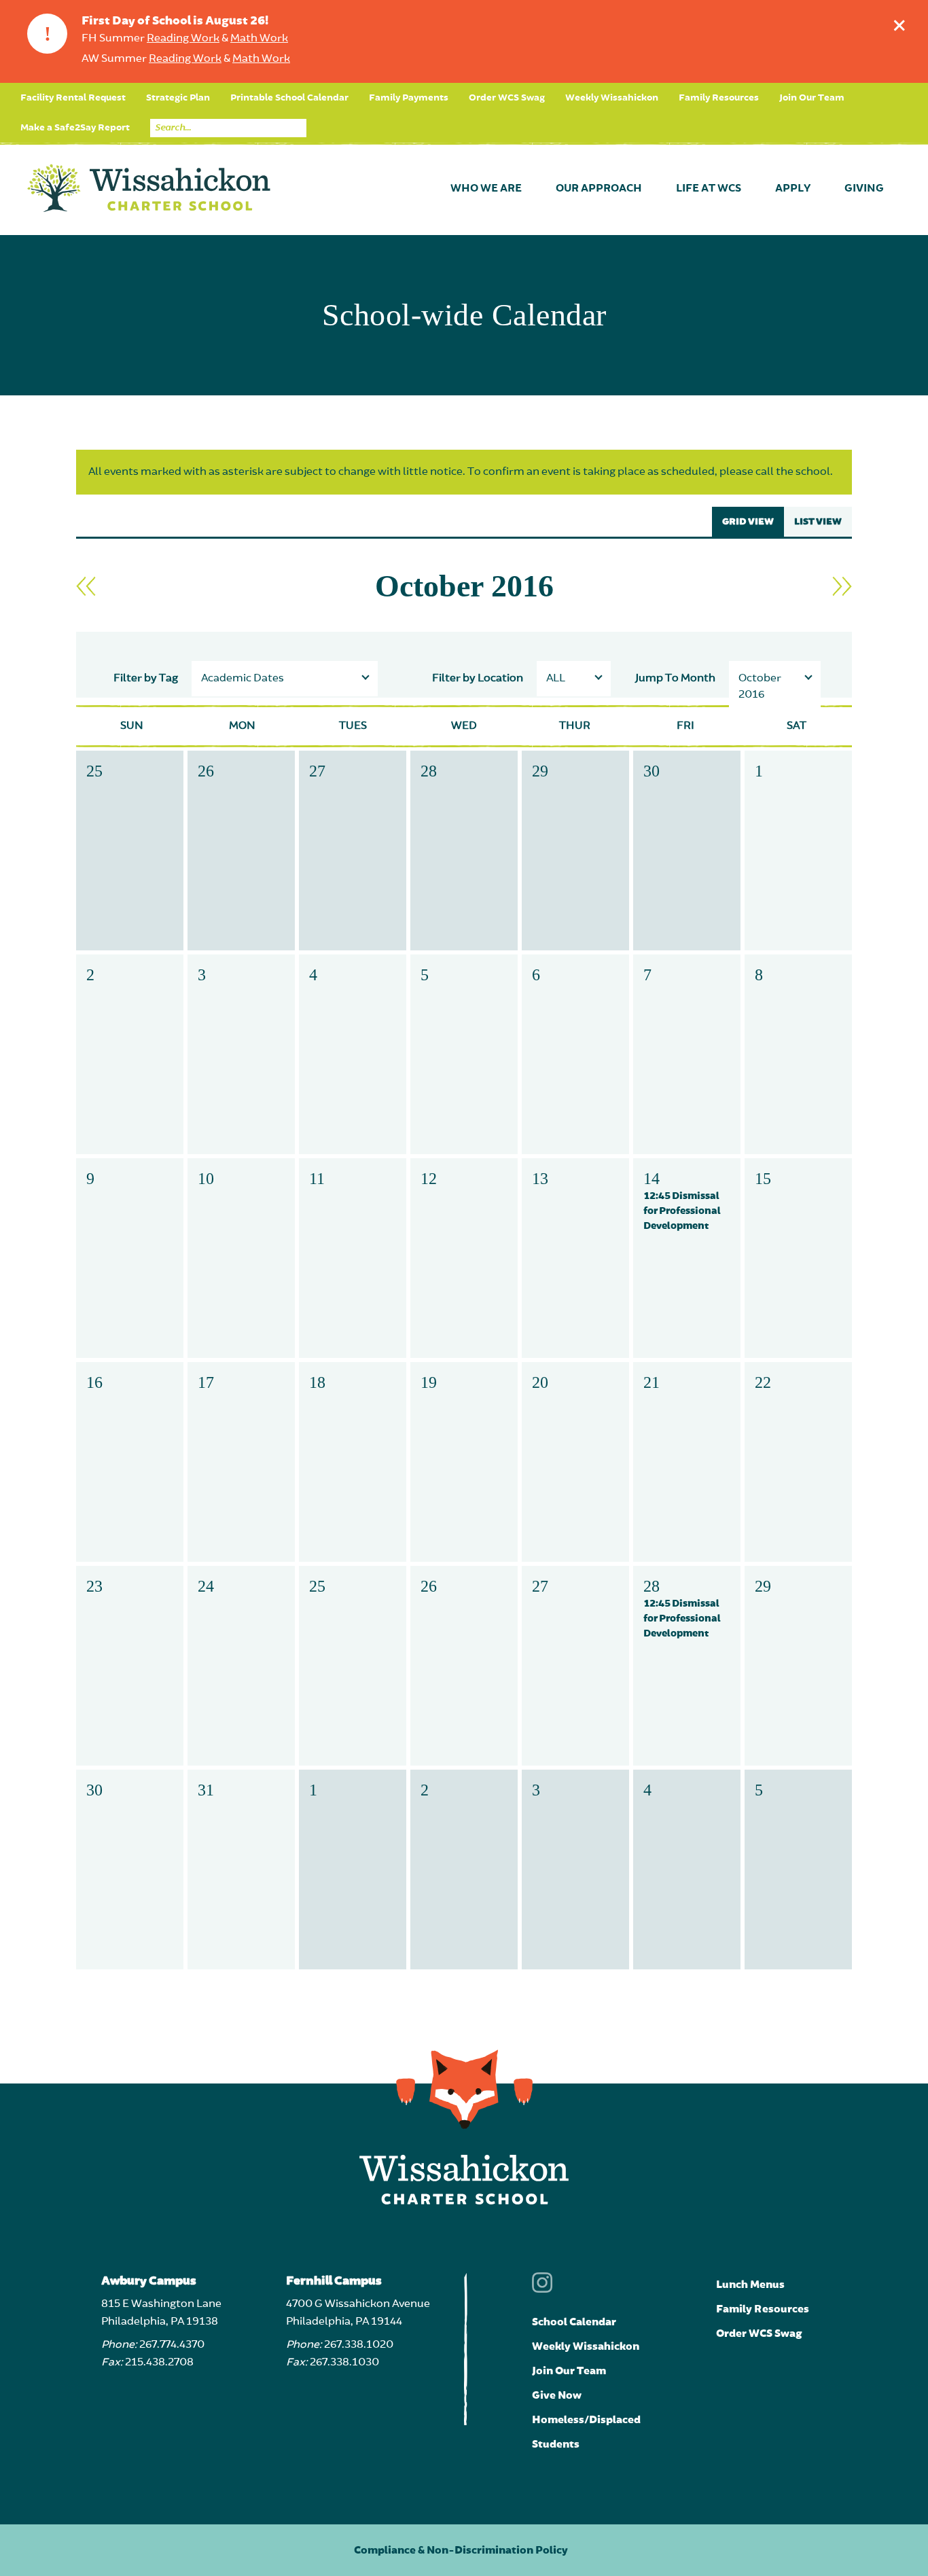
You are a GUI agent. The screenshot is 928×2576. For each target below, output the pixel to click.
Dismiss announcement (899, 25)
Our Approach (599, 189)
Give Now (557, 2395)
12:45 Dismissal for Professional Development (682, 1211)
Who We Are (486, 189)
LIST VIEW (818, 522)
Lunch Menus (750, 2285)
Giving (864, 189)
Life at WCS (709, 189)
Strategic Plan (178, 98)
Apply (793, 189)
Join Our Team (812, 98)
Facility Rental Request (73, 98)
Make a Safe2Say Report (75, 128)
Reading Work (183, 39)
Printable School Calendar (289, 98)
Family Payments (409, 98)
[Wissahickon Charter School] (149, 189)
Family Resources (719, 98)
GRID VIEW (748, 522)
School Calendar (574, 2322)
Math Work (259, 39)
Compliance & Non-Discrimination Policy (461, 2550)
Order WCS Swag (507, 98)
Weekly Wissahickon (612, 98)
